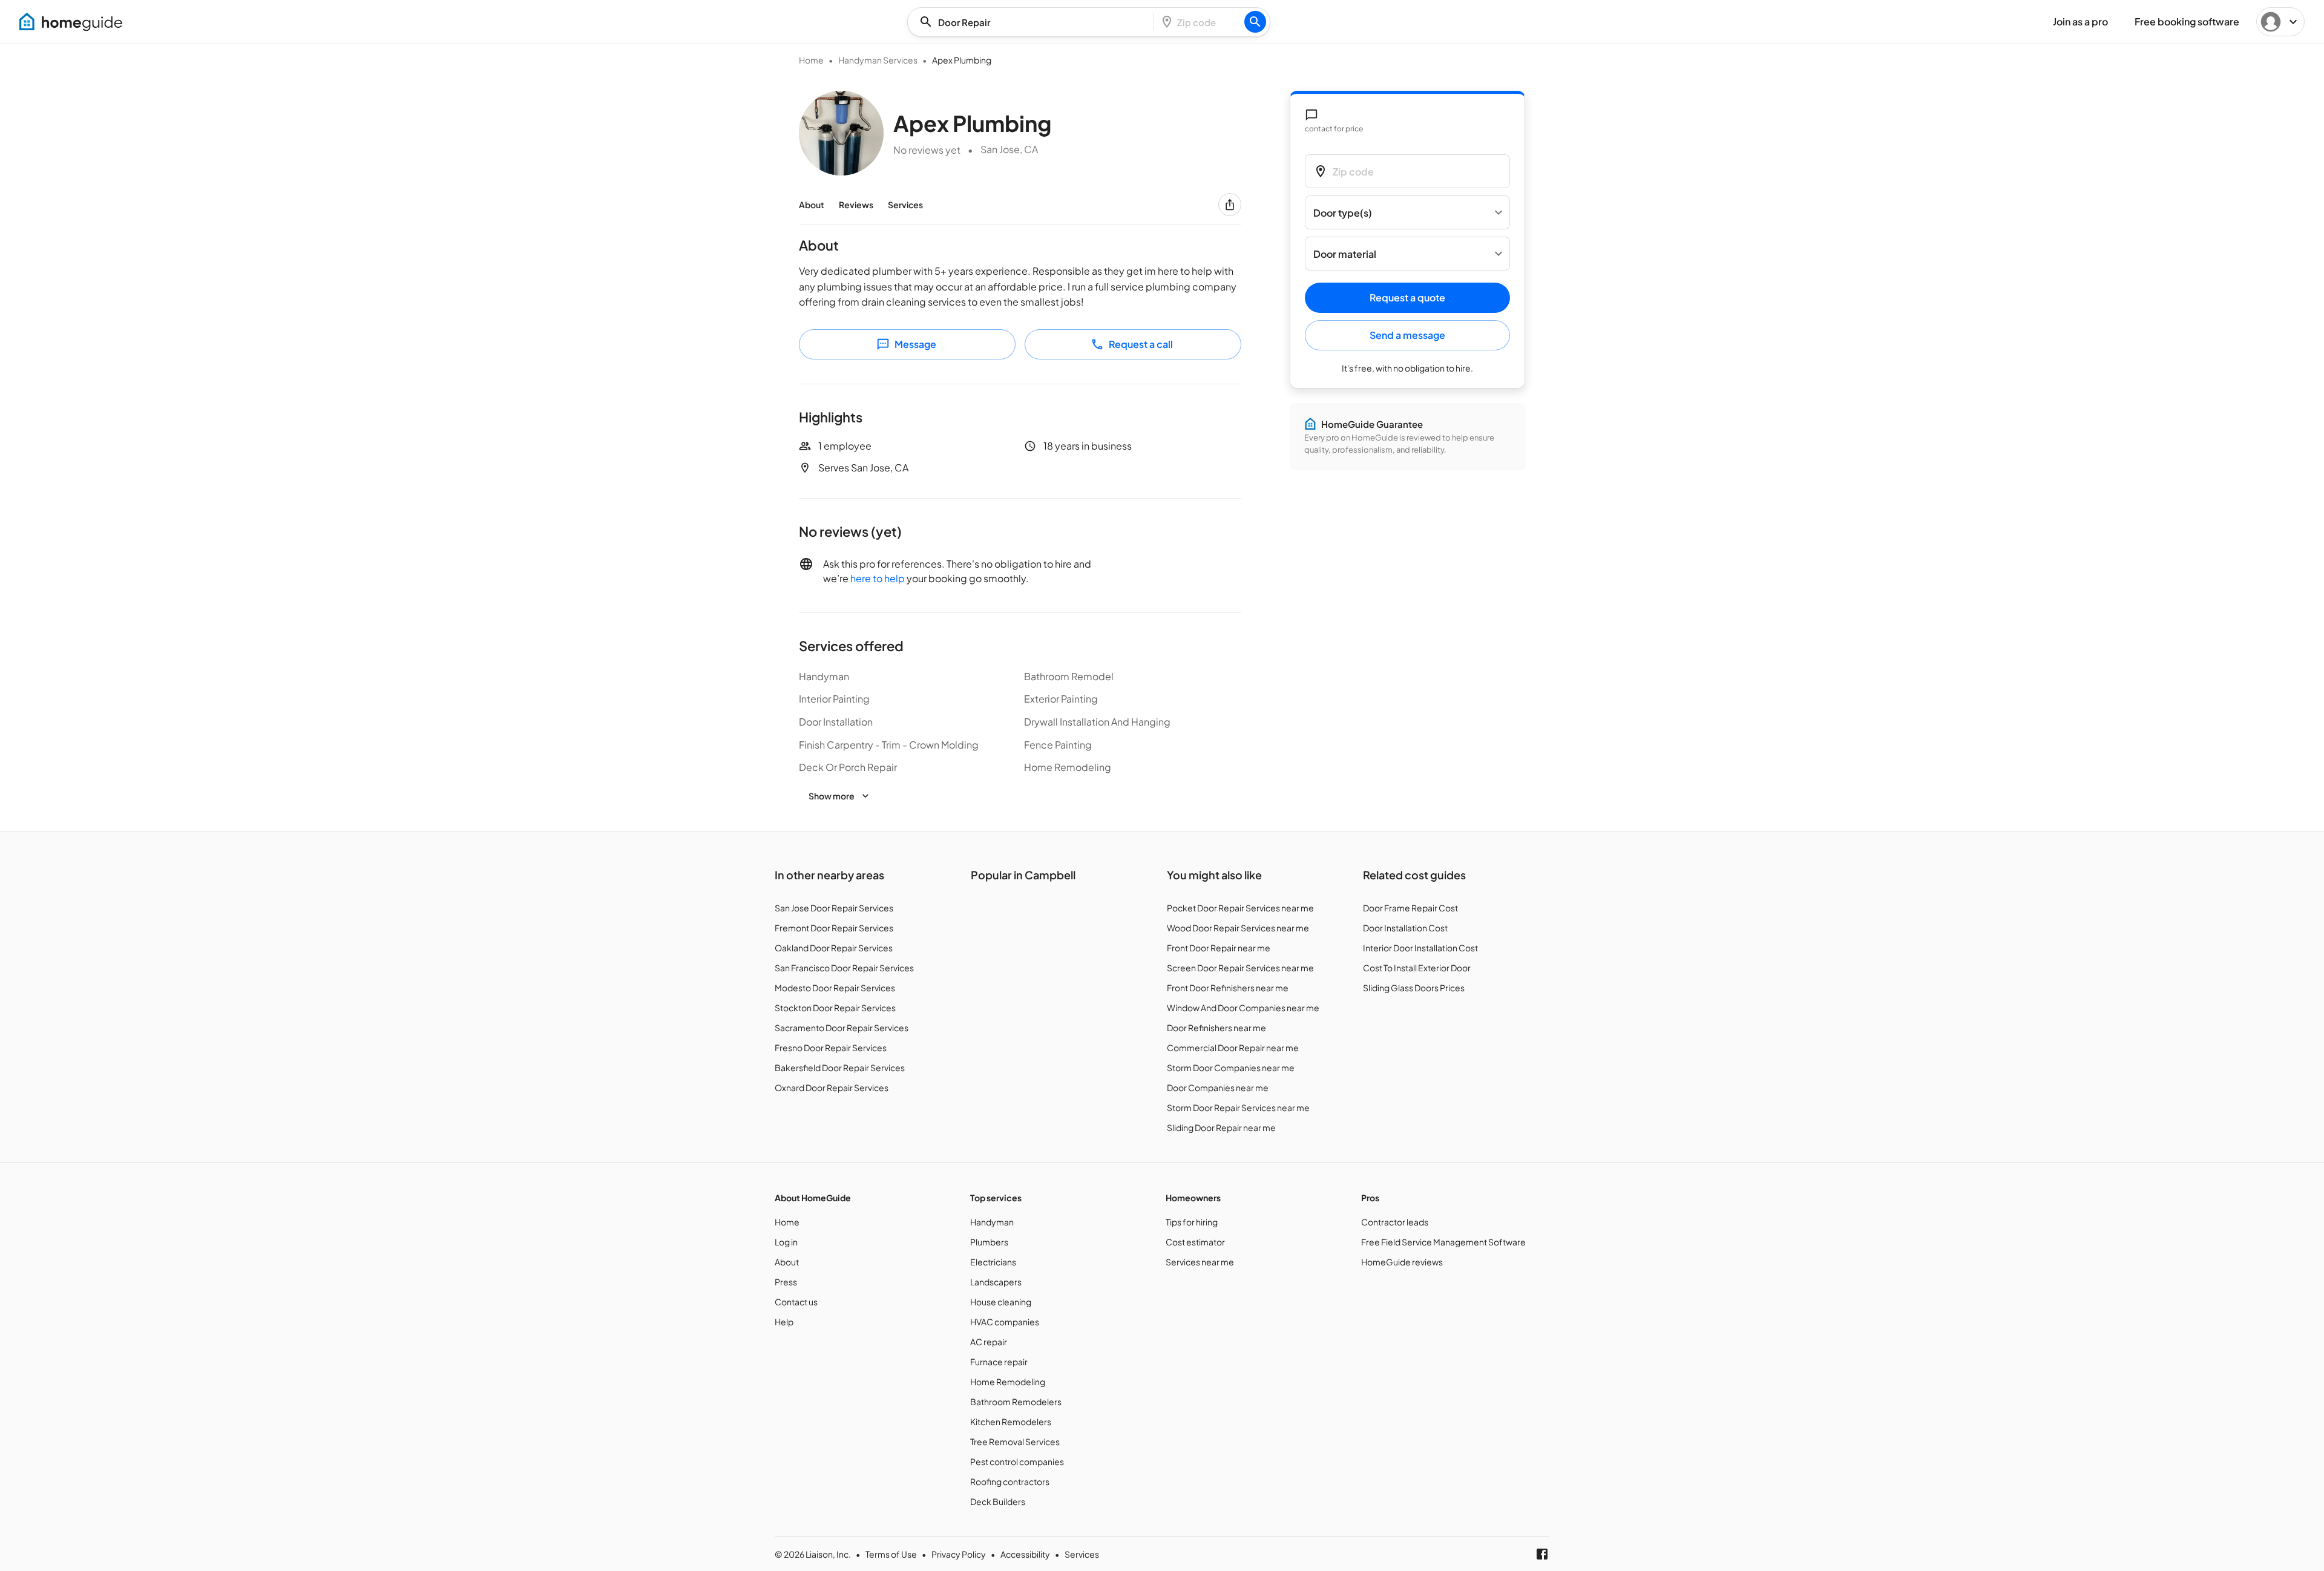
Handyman (992, 1222)
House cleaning (1001, 1302)
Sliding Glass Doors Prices (1414, 988)
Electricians (993, 1262)
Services (905, 205)
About (812, 205)
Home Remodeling (1008, 1382)
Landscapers (996, 1282)
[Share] (1230, 205)
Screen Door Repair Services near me (1240, 968)
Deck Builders (998, 1501)
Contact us (796, 1302)
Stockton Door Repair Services (835, 1008)
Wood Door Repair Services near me (1238, 928)
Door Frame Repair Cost (1410, 908)
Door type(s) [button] (1343, 213)
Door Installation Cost (1405, 928)
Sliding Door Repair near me (1221, 1127)
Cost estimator (1195, 1242)
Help (784, 1322)
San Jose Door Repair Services (834, 908)
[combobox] (1034, 22)
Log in (786, 1242)
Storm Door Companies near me (1231, 1068)
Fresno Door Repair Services (831, 1048)
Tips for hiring (1192, 1222)
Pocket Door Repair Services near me (1240, 908)
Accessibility (1025, 1554)
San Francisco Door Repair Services (844, 968)
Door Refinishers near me (1216, 1028)
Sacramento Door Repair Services (842, 1028)
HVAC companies (1005, 1322)
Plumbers (989, 1242)
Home (811, 60)
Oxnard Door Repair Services (832, 1087)
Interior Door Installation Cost (1420, 948)
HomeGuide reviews (1402, 1262)
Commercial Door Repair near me (1233, 1048)
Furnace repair (999, 1362)
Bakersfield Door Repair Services (840, 1068)
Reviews (856, 205)
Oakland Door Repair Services (834, 948)
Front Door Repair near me (1219, 948)
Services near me (1200, 1262)
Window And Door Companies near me (1243, 1008)
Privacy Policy (959, 1554)
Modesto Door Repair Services (835, 988)
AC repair (989, 1342)
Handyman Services (878, 60)
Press (786, 1282)
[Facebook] (1542, 1554)
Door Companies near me (1218, 1087)
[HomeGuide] (71, 22)
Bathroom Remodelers (1016, 1402)
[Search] (1255, 22)
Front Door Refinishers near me (1228, 988)
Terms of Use (891, 1554)
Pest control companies (1017, 1461)
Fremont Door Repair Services (834, 928)
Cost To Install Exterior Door (1417, 968)
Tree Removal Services (1015, 1441)
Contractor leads (1395, 1222)
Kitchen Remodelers (1011, 1422)
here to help (878, 578)
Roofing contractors (1010, 1481)
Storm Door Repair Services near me (1238, 1107)
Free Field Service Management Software (1443, 1242)
